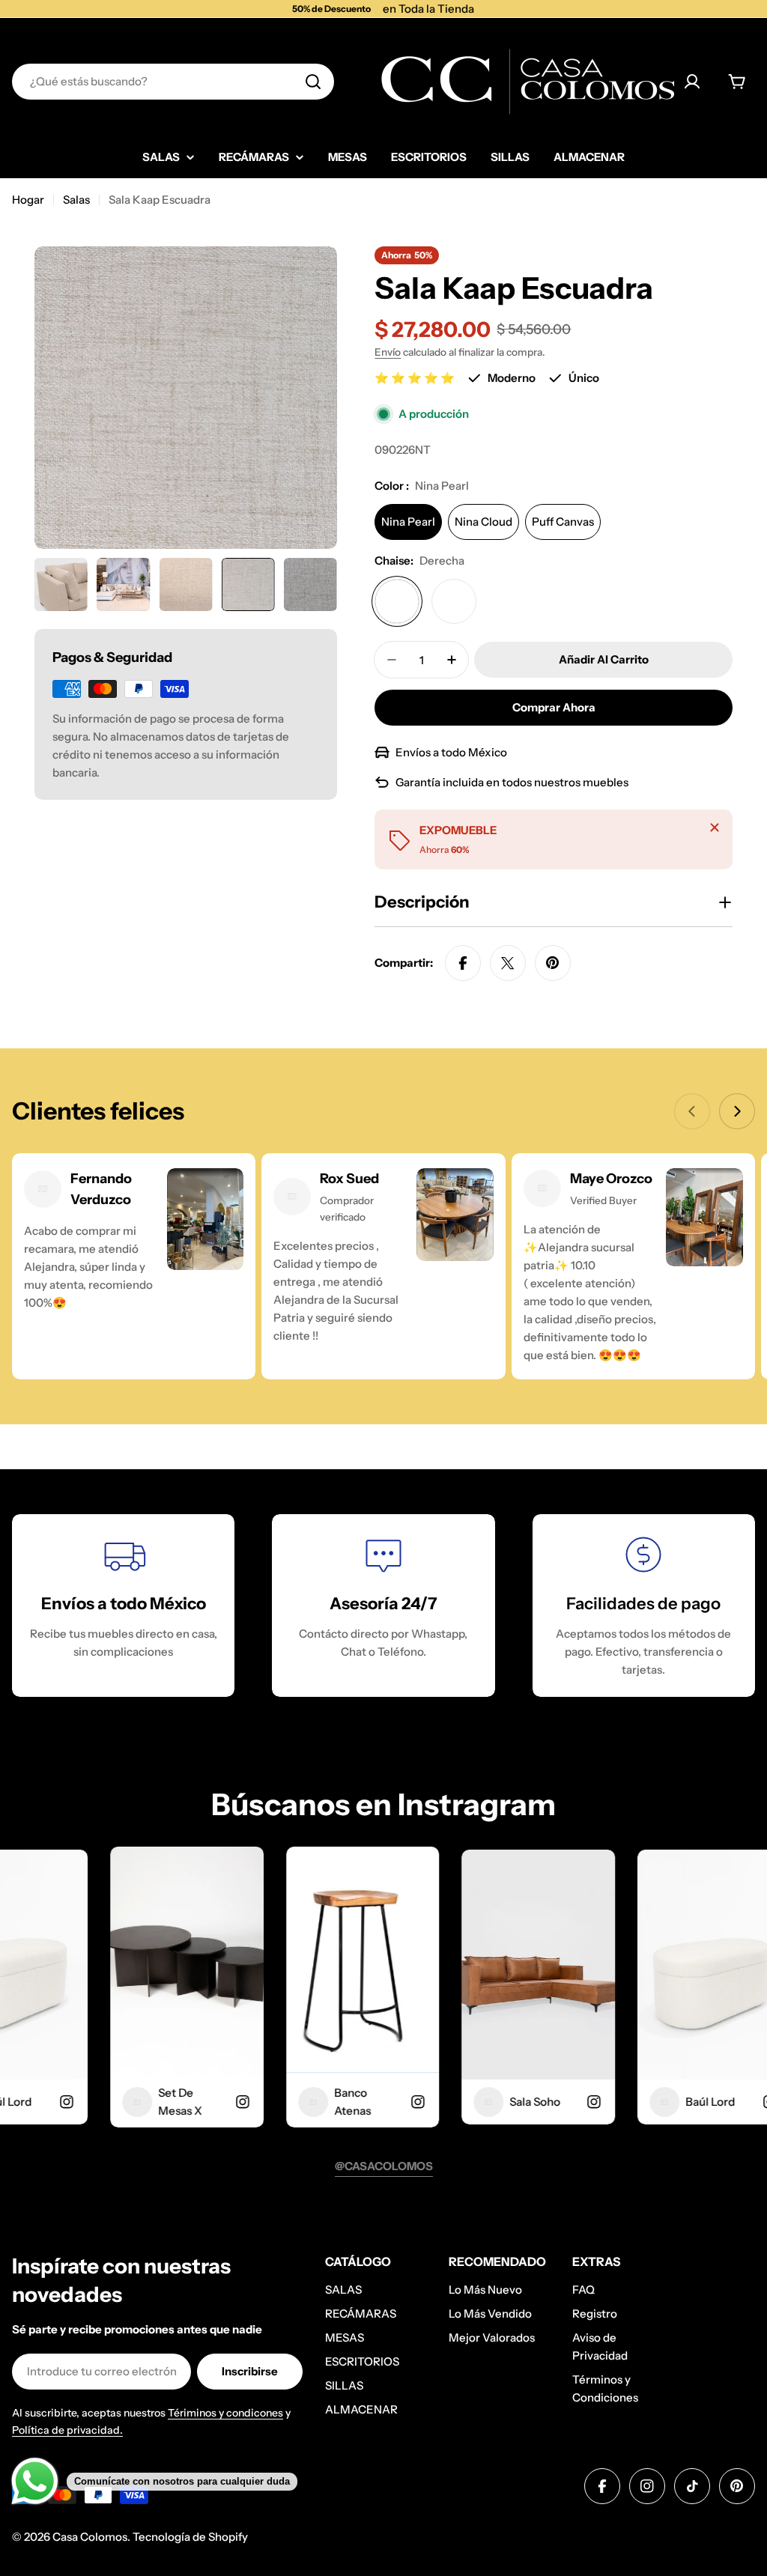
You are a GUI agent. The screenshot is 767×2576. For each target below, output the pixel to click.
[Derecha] (397, 601)
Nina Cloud (483, 522)
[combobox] (173, 82)
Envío (388, 352)
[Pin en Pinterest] (553, 963)
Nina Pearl (408, 522)
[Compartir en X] (508, 963)
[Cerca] (715, 827)
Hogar (28, 200)
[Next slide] (737, 1111)
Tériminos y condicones (225, 2413)
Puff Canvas (563, 522)
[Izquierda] (454, 601)
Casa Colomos (90, 2537)
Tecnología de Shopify (190, 2537)
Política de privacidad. (67, 2430)
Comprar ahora (554, 707)
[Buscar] (313, 82)
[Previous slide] (692, 1111)
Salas (76, 200)
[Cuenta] (692, 82)
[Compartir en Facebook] (463, 963)
